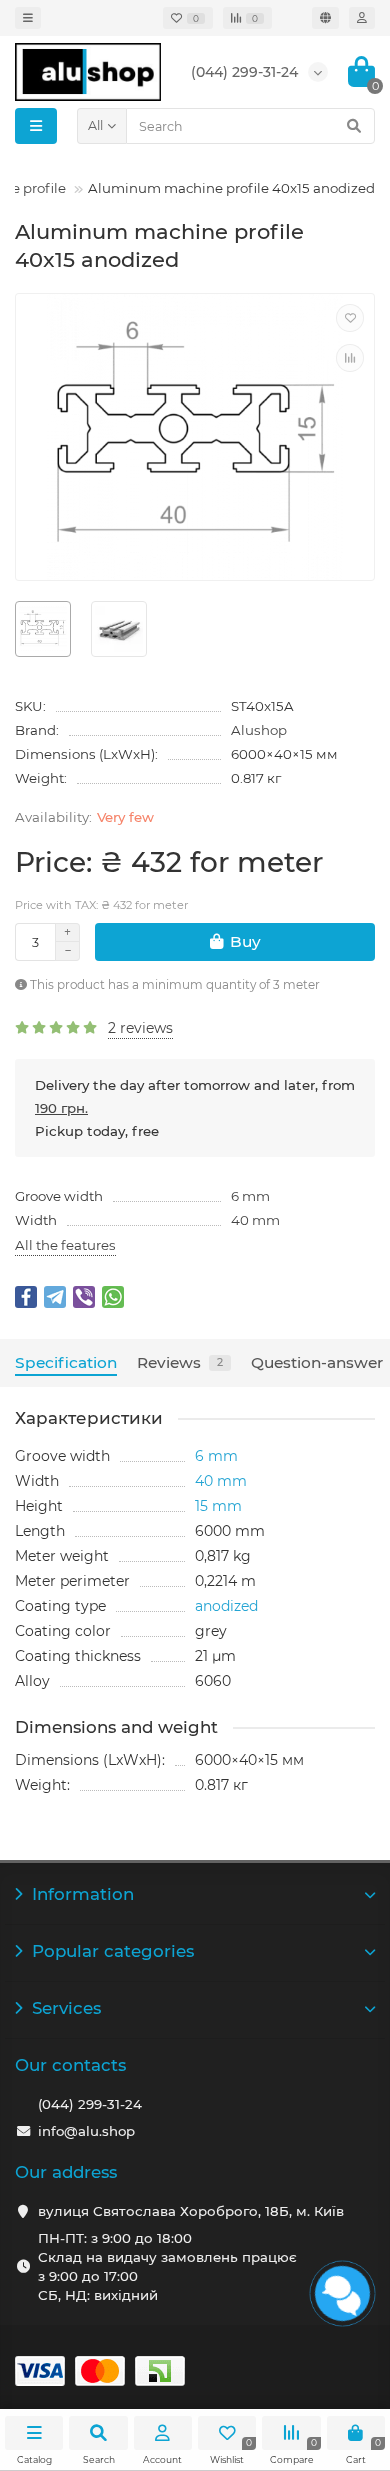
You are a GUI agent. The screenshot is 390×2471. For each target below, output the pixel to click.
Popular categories (113, 1951)
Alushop (259, 730)
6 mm (250, 1196)
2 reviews (140, 1028)
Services (66, 2008)
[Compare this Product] (350, 358)
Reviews (180, 1362)
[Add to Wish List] (350, 318)
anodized (226, 1606)
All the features (65, 1245)
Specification (66, 1362)
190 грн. (61, 1108)
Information (83, 1894)
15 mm (218, 1506)
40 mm (255, 1220)
